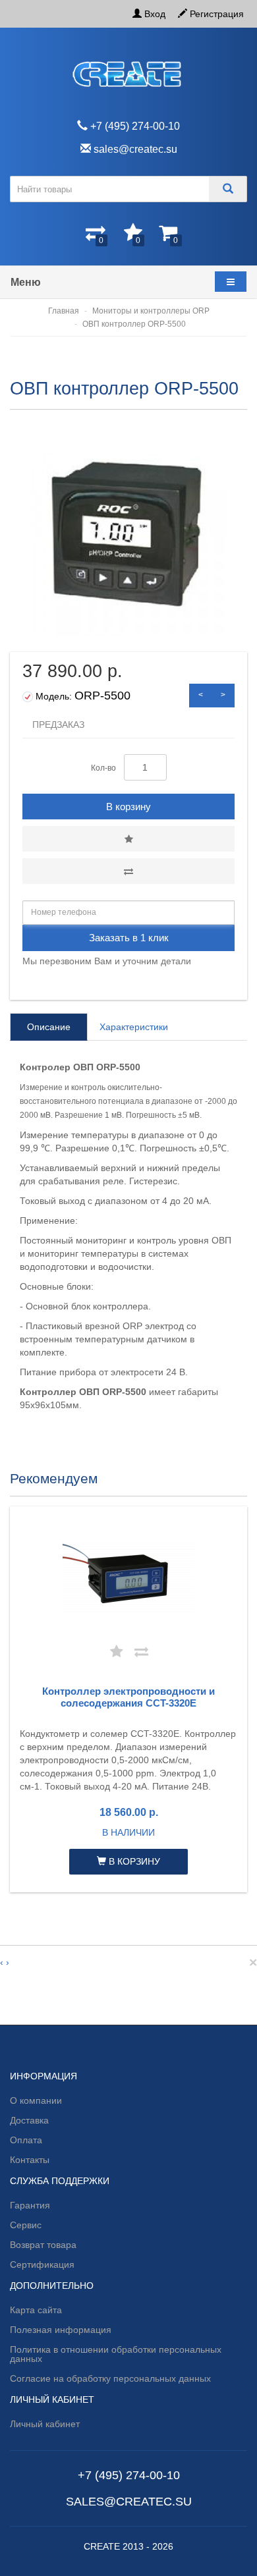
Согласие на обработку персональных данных (110, 2378)
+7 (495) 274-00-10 (129, 2475)
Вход (154, 14)
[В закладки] (128, 839)
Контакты (30, 2160)
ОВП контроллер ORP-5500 (134, 324)
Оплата (26, 2140)
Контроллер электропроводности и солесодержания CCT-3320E (128, 1697)
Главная (64, 311)
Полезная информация (61, 2330)
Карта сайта (36, 2310)
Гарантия (30, 2205)
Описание (49, 1027)
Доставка (29, 2120)
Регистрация (215, 14)
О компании (36, 2100)
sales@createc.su (129, 2502)
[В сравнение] (128, 871)
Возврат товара (43, 2245)
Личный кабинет (45, 2424)
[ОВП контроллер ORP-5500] (128, 537)
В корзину (128, 807)
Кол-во (103, 768)
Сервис (26, 2225)
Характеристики (134, 1027)
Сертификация (42, 2264)
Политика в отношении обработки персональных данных (116, 2354)
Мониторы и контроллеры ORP (151, 311)
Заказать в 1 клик (129, 938)
